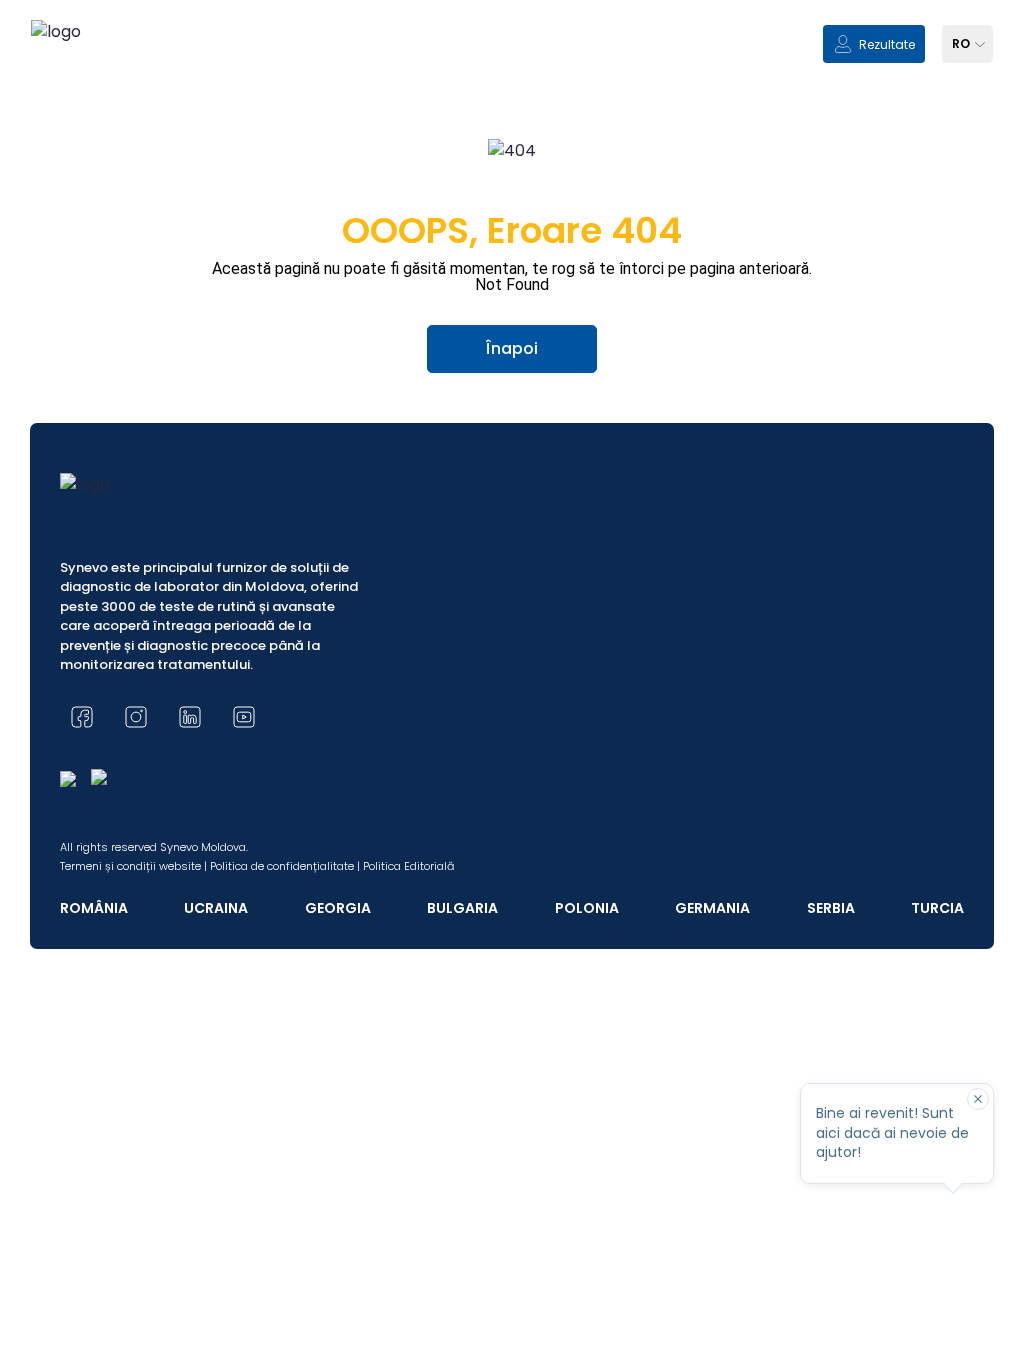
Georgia (338, 908)
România (94, 908)
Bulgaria (462, 908)
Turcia (937, 908)
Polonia (587, 908)
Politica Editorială (408, 866)
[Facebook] (82, 717)
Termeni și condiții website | (133, 866)
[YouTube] (244, 717)
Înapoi (512, 348)
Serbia (831, 908)
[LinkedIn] (190, 717)
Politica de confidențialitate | (285, 866)
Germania (712, 908)
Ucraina (216, 908)
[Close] (978, 1099)
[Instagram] (136, 717)
